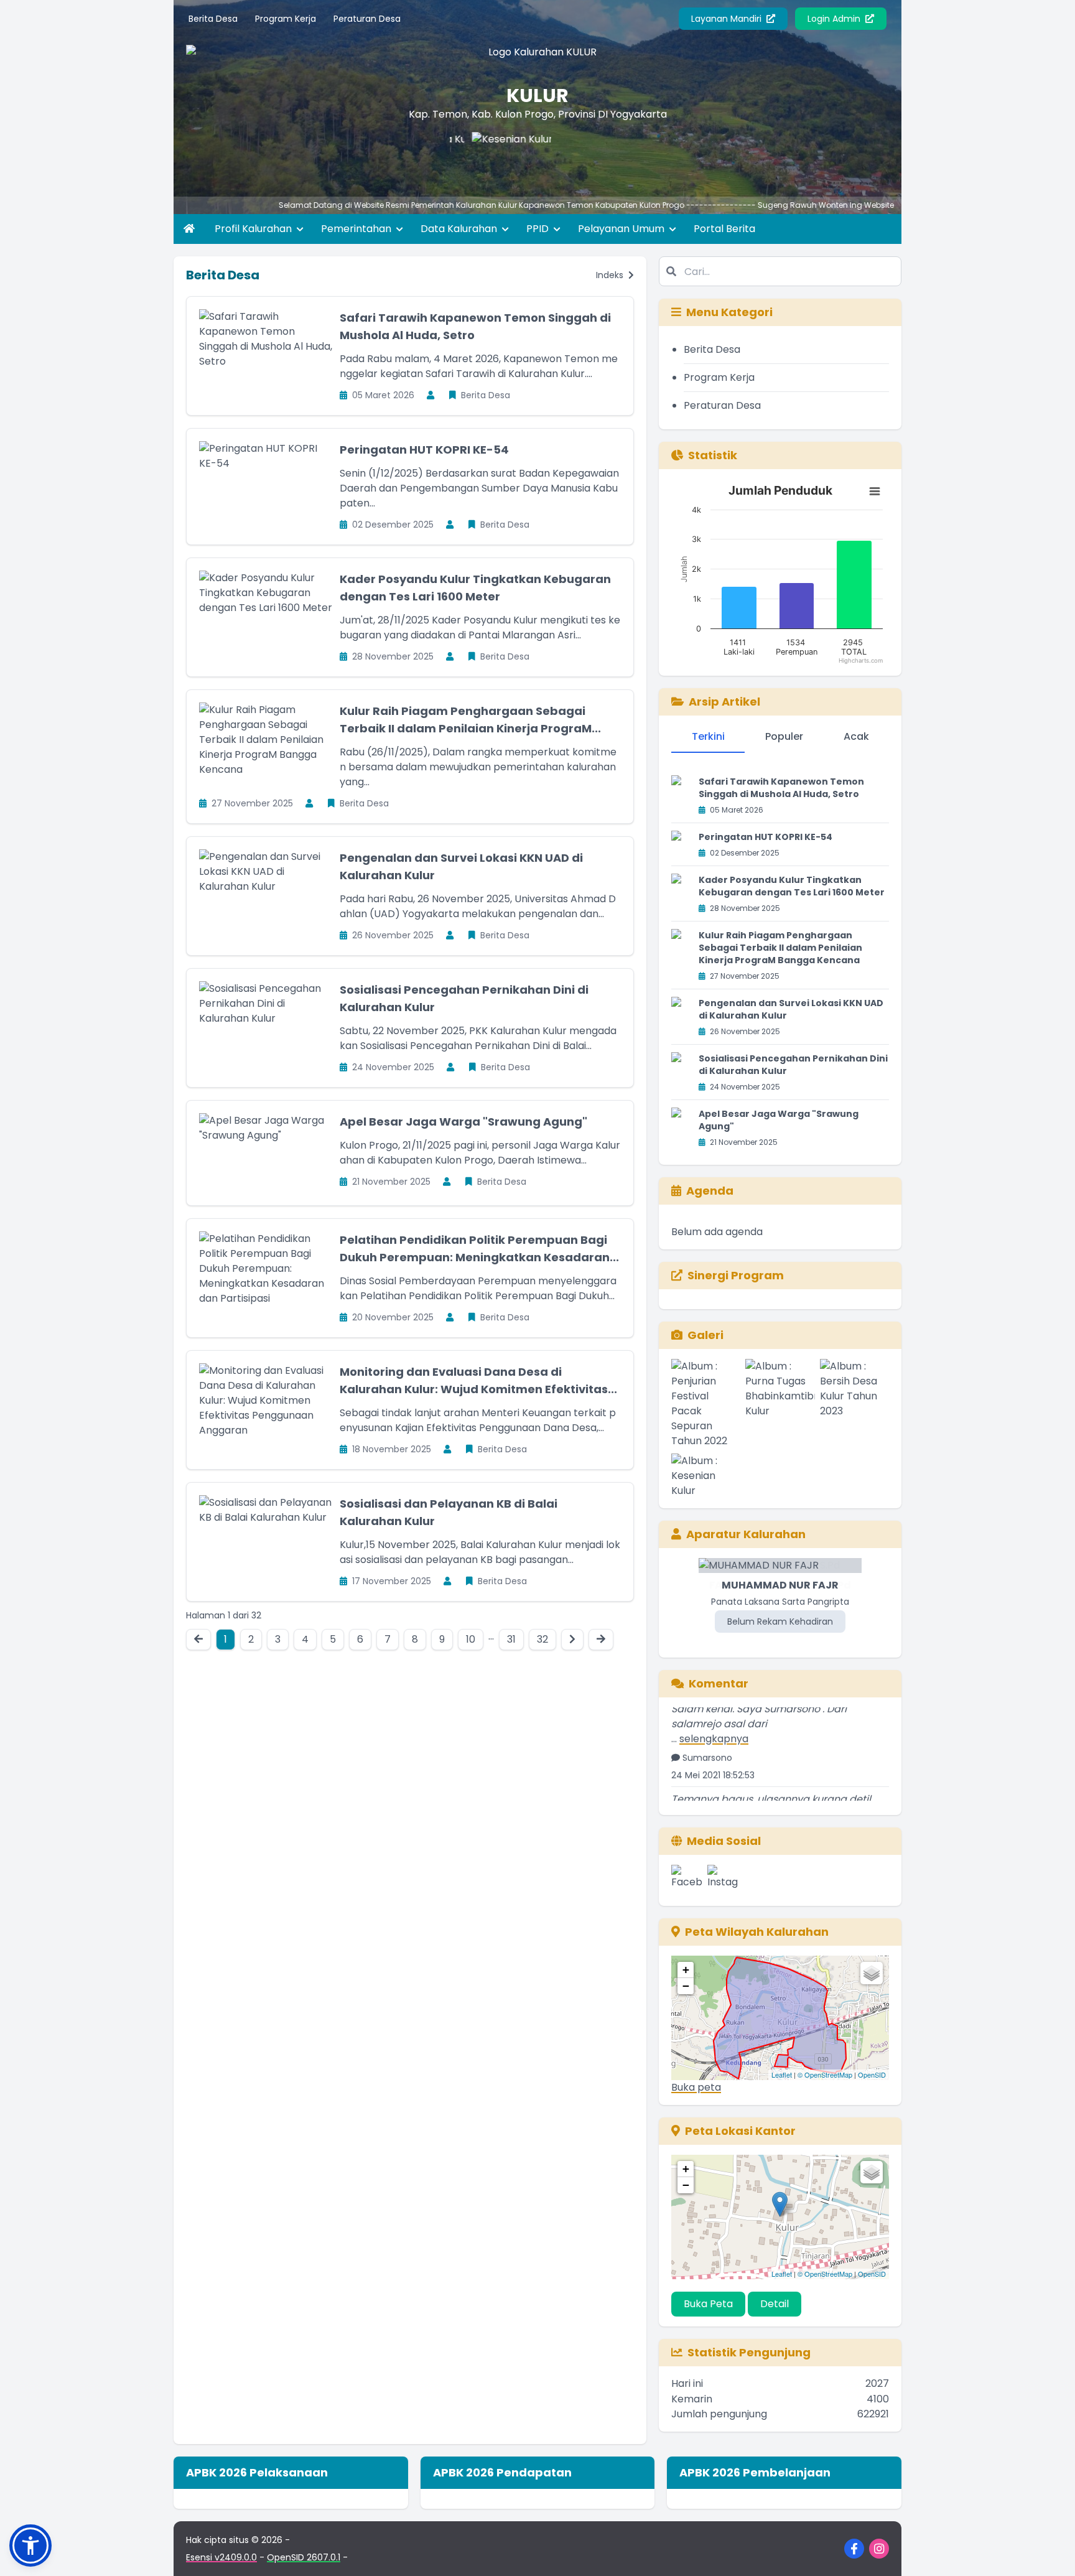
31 (511, 1639)
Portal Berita (724, 229)
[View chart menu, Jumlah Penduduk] (875, 492)
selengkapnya (714, 1707)
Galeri (705, 1335)
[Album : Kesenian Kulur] (706, 1476)
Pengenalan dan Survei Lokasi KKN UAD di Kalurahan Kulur (791, 1009)
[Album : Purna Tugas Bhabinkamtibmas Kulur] (780, 1404)
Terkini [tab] (708, 736)
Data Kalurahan (460, 229)
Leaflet (782, 2074)
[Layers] (872, 1973)
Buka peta (696, 2087)
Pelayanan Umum (622, 229)
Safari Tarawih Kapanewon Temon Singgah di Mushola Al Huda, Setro (781, 788)
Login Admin (835, 19)
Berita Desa (213, 19)
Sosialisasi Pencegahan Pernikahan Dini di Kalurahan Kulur (793, 1065)
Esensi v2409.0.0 (221, 2557)
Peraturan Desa (367, 19)
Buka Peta (708, 2304)
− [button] (686, 1986)
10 (471, 1639)
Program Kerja (286, 19)
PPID (539, 229)
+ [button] (686, 1970)
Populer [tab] (784, 736)
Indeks (611, 275)
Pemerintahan (357, 229)
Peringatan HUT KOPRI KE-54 (424, 450)
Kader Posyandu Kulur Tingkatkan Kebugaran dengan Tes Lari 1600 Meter (792, 886)
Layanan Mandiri (728, 19)
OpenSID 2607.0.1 (304, 2557)
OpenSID (872, 2074)
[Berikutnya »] (572, 1640)
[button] (30, 2546)
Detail (775, 2304)
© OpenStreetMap (825, 2074)
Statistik (713, 455)
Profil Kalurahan (254, 229)
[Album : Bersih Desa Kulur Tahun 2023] (854, 1404)
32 (542, 1639)
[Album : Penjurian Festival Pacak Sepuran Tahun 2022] (706, 1404)
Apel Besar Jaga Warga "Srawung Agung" (463, 1122)
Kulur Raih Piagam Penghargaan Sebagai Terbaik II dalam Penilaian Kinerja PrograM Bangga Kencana (780, 948)
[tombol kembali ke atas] (1050, 2551)
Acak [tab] (856, 736)
